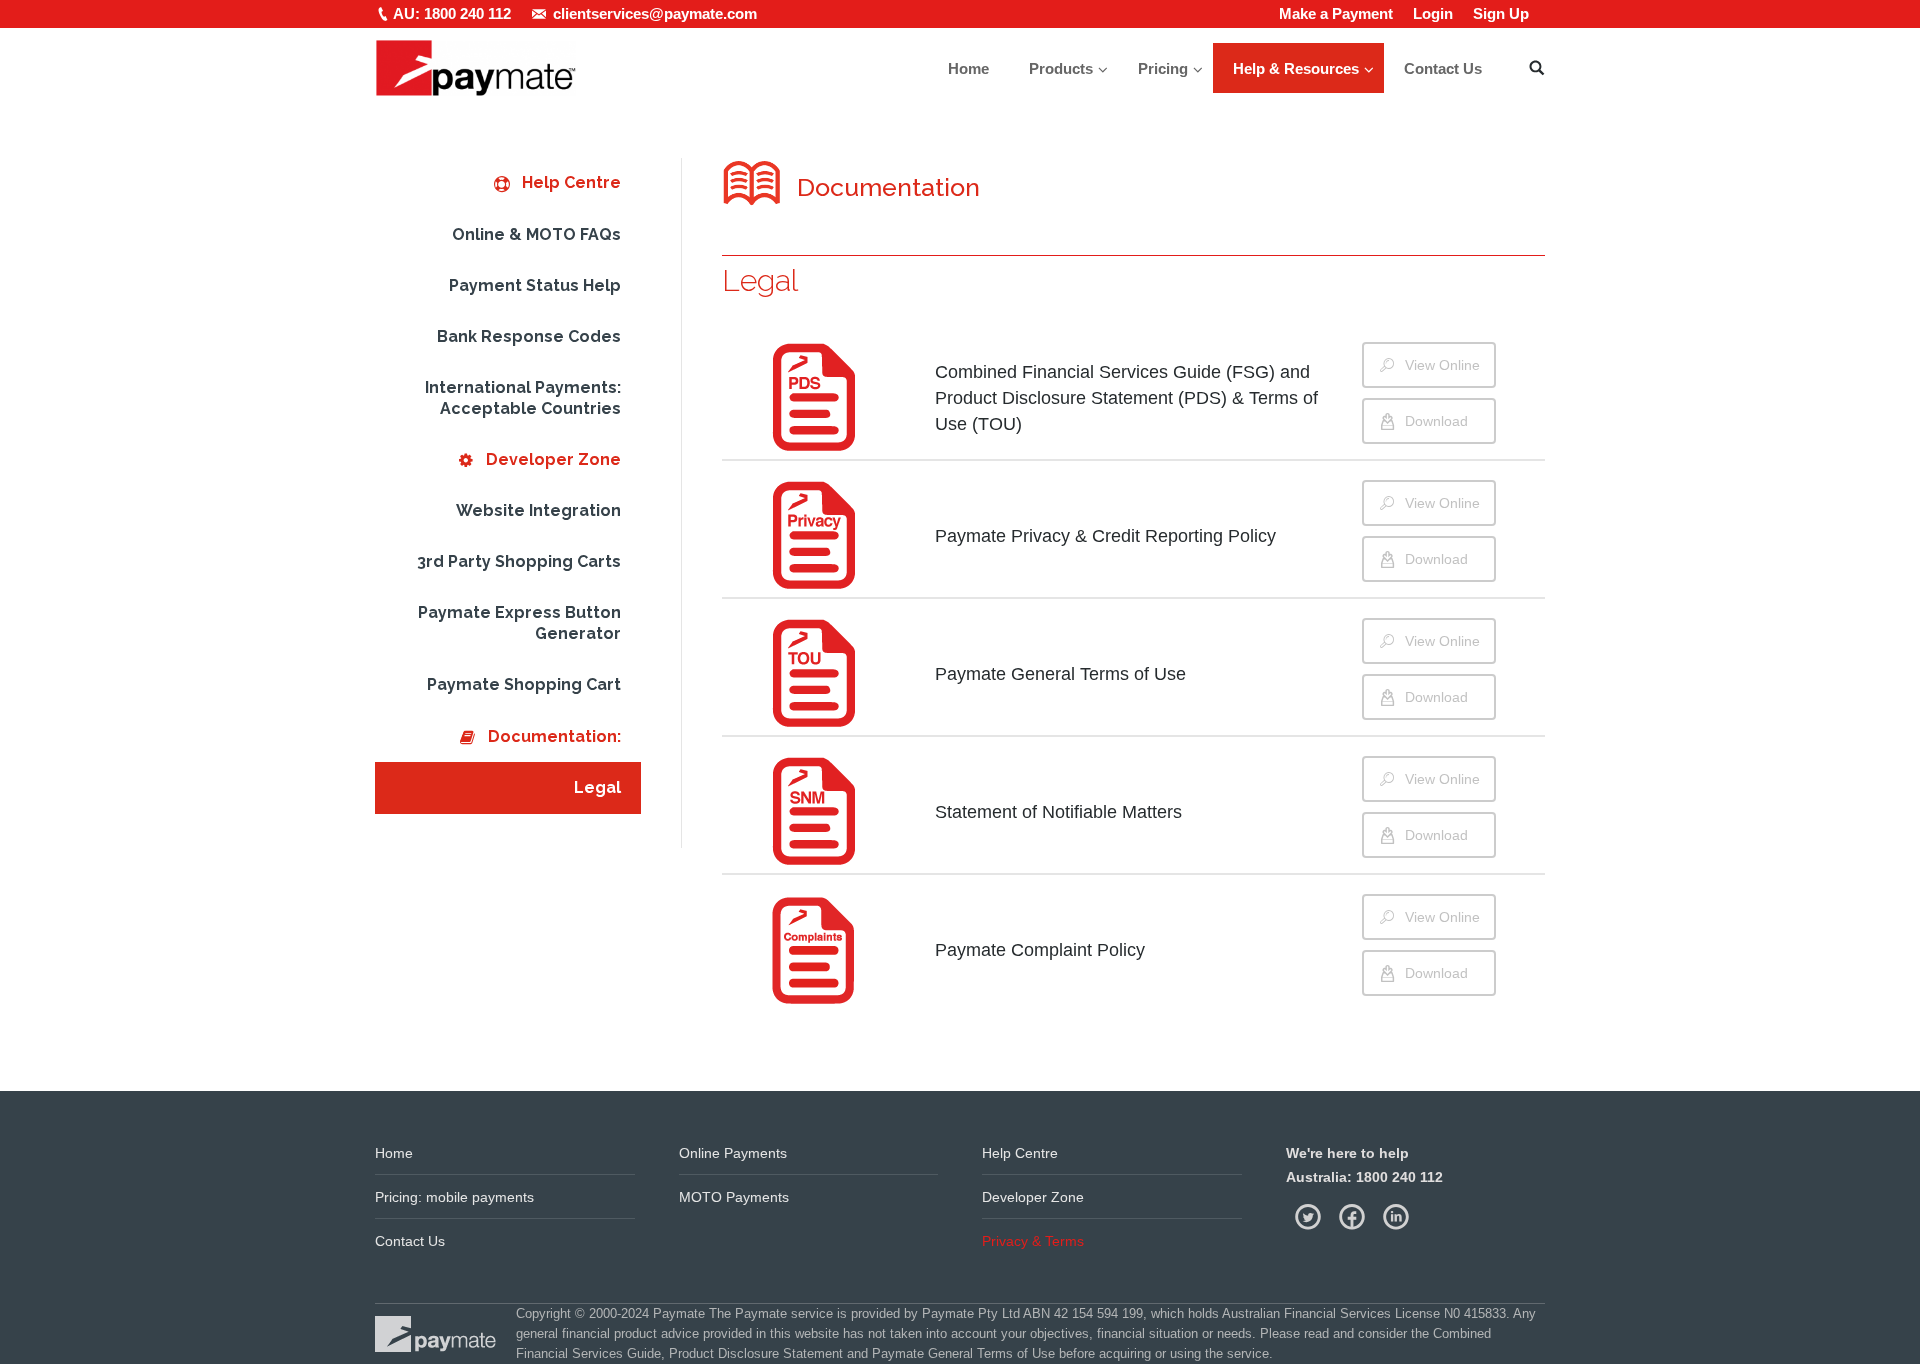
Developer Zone (1033, 1197)
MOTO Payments (734, 1197)
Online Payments (733, 1153)
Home (394, 1153)
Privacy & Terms (1033, 1241)
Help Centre (1020, 1153)
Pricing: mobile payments (454, 1197)
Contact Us (410, 1241)
